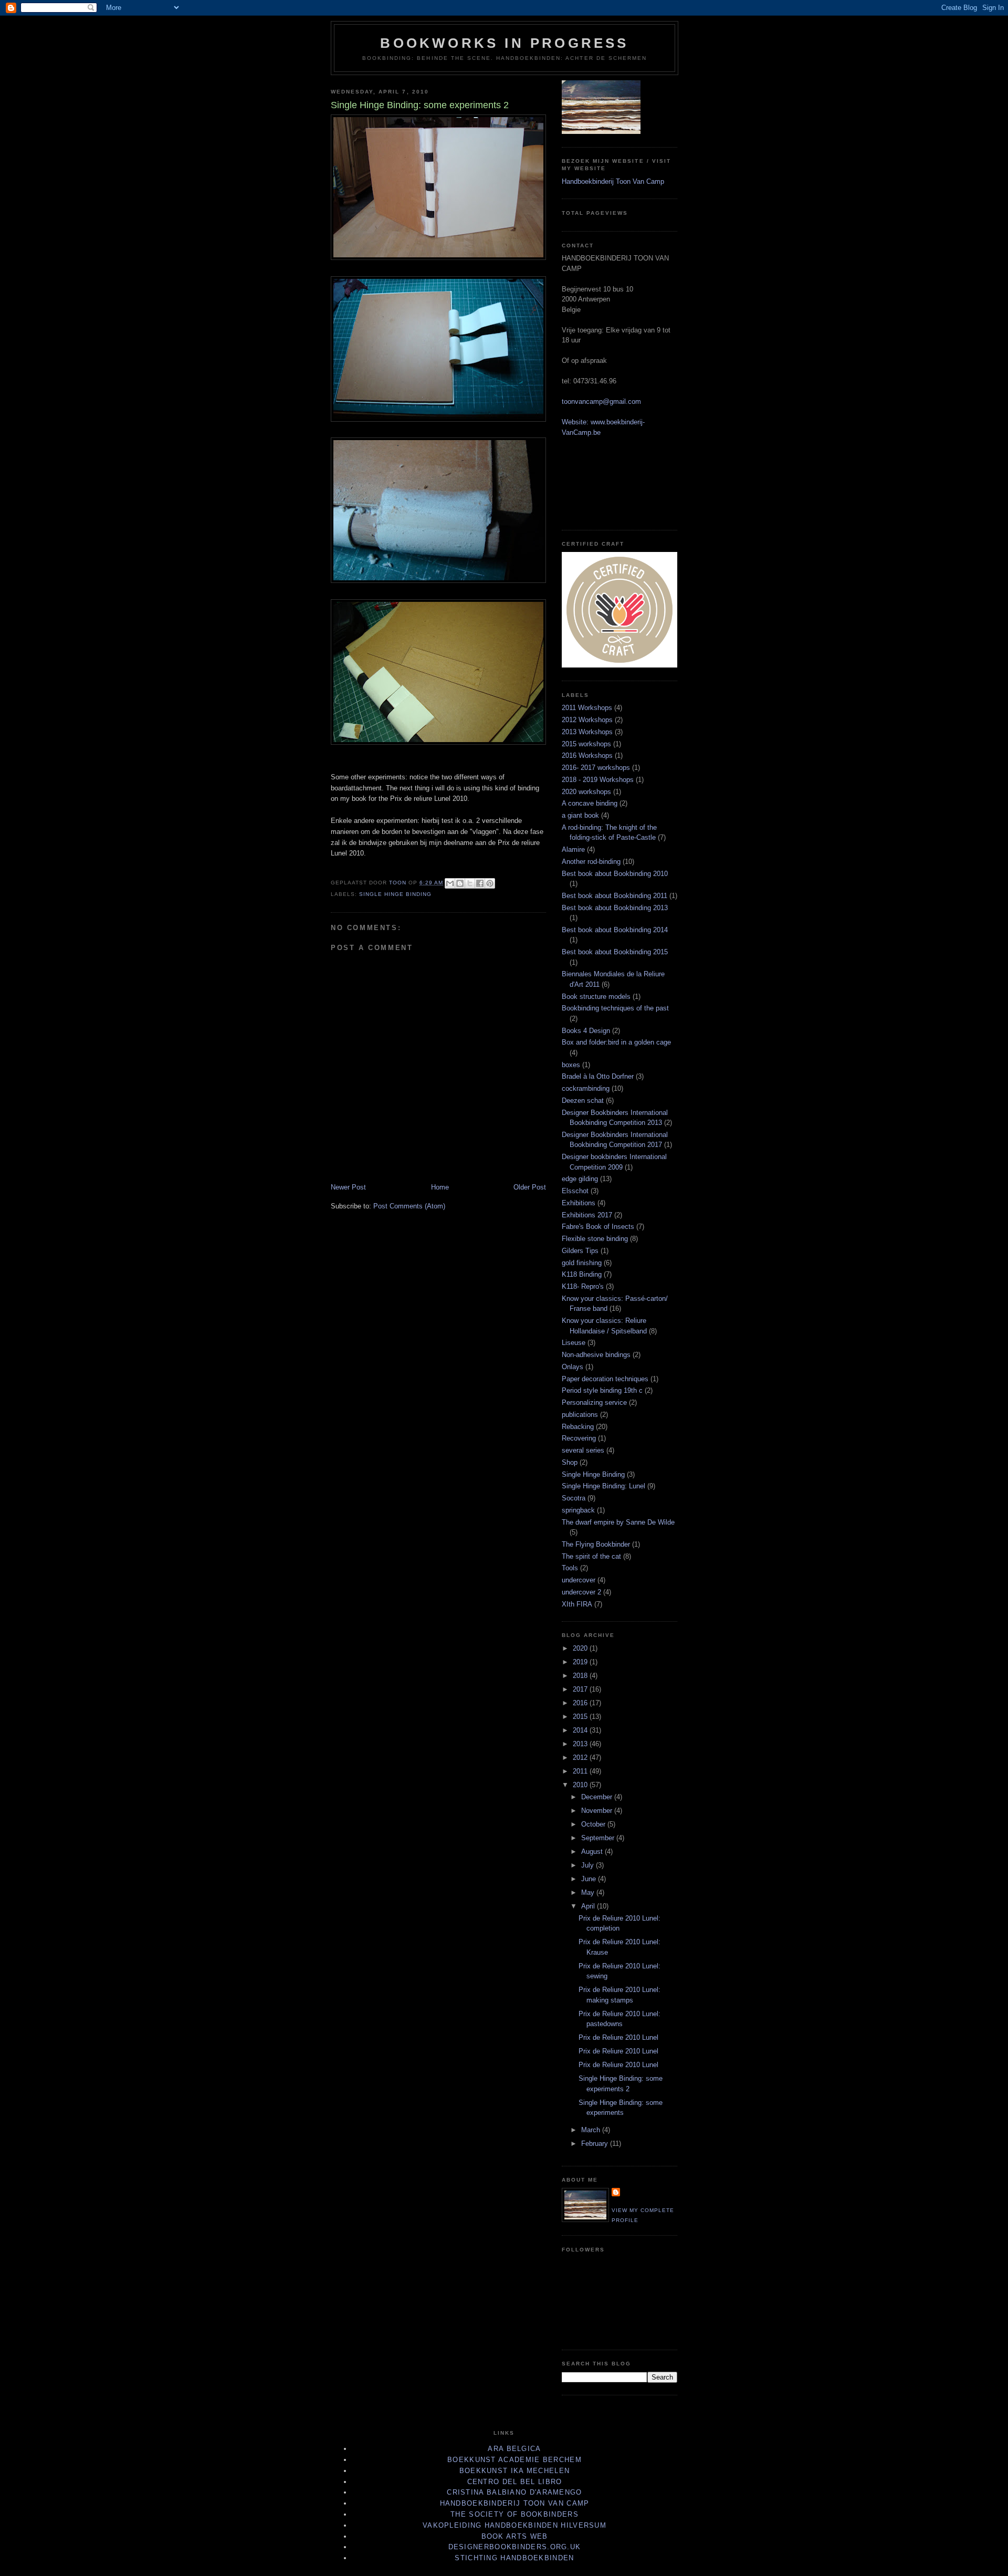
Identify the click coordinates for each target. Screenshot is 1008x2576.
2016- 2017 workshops (596, 768)
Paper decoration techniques (605, 1379)
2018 (581, 1676)
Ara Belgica (514, 2449)
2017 (581, 1689)
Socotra (574, 1498)
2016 (581, 1703)
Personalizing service (594, 1402)
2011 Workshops (587, 708)
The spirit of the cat (591, 1556)
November (598, 1811)
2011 (581, 1771)
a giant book (580, 815)
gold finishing (582, 1263)
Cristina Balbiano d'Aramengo (514, 2492)
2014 (581, 1730)
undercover (579, 1580)
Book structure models (596, 997)
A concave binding (590, 803)
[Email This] (450, 883)
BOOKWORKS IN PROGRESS (504, 43)
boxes (571, 1065)
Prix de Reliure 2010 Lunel (618, 2037)
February (596, 2144)
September (599, 1838)
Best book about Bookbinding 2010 (615, 874)
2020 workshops (586, 792)
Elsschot (575, 1191)
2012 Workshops (587, 720)
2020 (581, 1648)
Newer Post (348, 1187)
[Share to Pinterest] (490, 883)
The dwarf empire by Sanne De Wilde (618, 1522)
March (592, 2130)
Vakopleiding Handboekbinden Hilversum (514, 2525)
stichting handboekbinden (514, 2558)
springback (578, 1510)
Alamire (573, 849)
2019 (581, 1662)
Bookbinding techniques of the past (615, 1008)
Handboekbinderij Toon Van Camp (613, 181)
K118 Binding (582, 1274)
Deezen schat (583, 1101)
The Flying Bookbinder (596, 1544)
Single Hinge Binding (395, 894)
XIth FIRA (577, 1604)
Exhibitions (579, 1203)
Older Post (530, 1187)
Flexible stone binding (595, 1239)
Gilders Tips (580, 1251)
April (589, 1906)
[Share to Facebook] (480, 883)
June (590, 1879)
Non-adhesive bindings (596, 1355)
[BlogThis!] (460, 883)
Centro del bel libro (515, 2482)
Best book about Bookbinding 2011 (615, 896)
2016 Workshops (587, 755)
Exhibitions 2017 (587, 1215)
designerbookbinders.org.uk (515, 2547)
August (593, 1852)
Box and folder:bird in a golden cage (616, 1042)
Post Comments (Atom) (409, 1206)
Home (440, 1187)
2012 (581, 1758)
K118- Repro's (583, 1286)
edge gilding (580, 1179)
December (598, 1797)
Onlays (573, 1367)
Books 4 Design (586, 1031)
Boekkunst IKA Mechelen (515, 2471)
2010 (581, 1785)
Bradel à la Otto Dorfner (598, 1076)
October (594, 1824)
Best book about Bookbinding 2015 (615, 952)
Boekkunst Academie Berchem (514, 2460)
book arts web (515, 2536)
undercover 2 (581, 1592)
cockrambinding (586, 1088)
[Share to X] (470, 883)
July (589, 1865)
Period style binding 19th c (602, 1390)
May (589, 1892)
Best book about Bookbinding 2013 (615, 908)
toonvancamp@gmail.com (601, 401)
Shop (570, 1462)
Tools (570, 1568)
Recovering (579, 1438)
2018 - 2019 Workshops (598, 780)
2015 (581, 1717)
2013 (581, 1744)
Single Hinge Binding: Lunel (603, 1486)
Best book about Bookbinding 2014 (615, 930)
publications (580, 1415)
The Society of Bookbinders (514, 2514)
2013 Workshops (587, 732)
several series (583, 1450)
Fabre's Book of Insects (598, 1227)
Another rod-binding (591, 862)
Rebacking (578, 1427)
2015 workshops (586, 744)
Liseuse (574, 1343)
